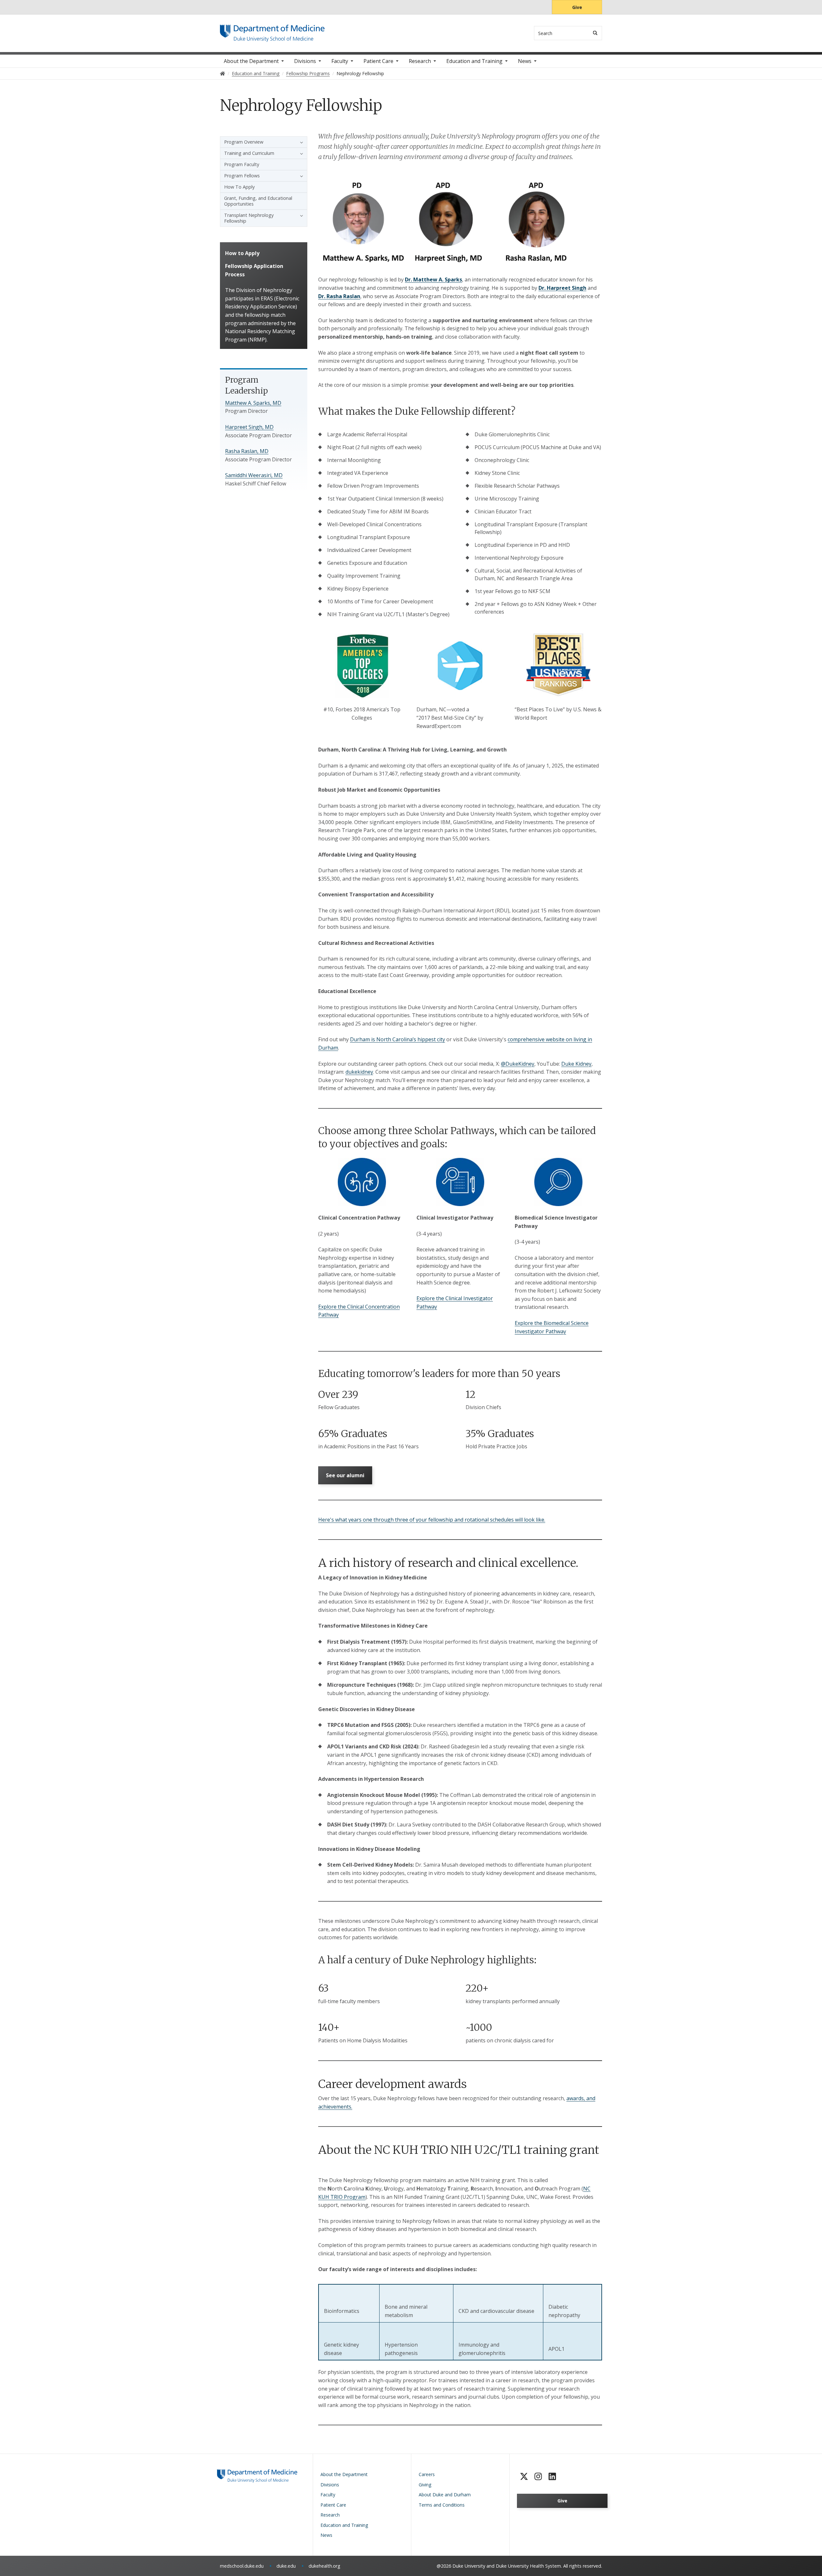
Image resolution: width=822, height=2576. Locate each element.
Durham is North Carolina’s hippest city (398, 1039)
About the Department (251, 61)
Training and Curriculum (249, 153)
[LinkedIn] (552, 2476)
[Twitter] (524, 2476)
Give (577, 7)
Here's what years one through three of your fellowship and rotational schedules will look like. (432, 1520)
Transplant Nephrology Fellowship (249, 218)
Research (420, 61)
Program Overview (244, 142)
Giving (425, 2485)
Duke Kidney (576, 1064)
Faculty (340, 61)
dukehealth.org (324, 2566)
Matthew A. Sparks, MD (253, 403)
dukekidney (359, 1072)
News (525, 61)
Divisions (305, 61)
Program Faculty (242, 164)
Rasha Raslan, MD (247, 451)
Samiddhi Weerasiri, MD (254, 475)
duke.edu (286, 2566)
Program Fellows (242, 176)
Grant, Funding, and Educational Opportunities (258, 201)
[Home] (272, 31)
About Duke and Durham (445, 2495)
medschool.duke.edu (242, 2566)
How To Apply (239, 187)
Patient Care (378, 61)
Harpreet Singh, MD (249, 427)
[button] (300, 142)
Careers (427, 2474)
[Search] (595, 33)
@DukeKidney (518, 1064)
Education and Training (474, 61)
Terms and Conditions (442, 2505)
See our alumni (345, 1475)
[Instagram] (538, 2476)
